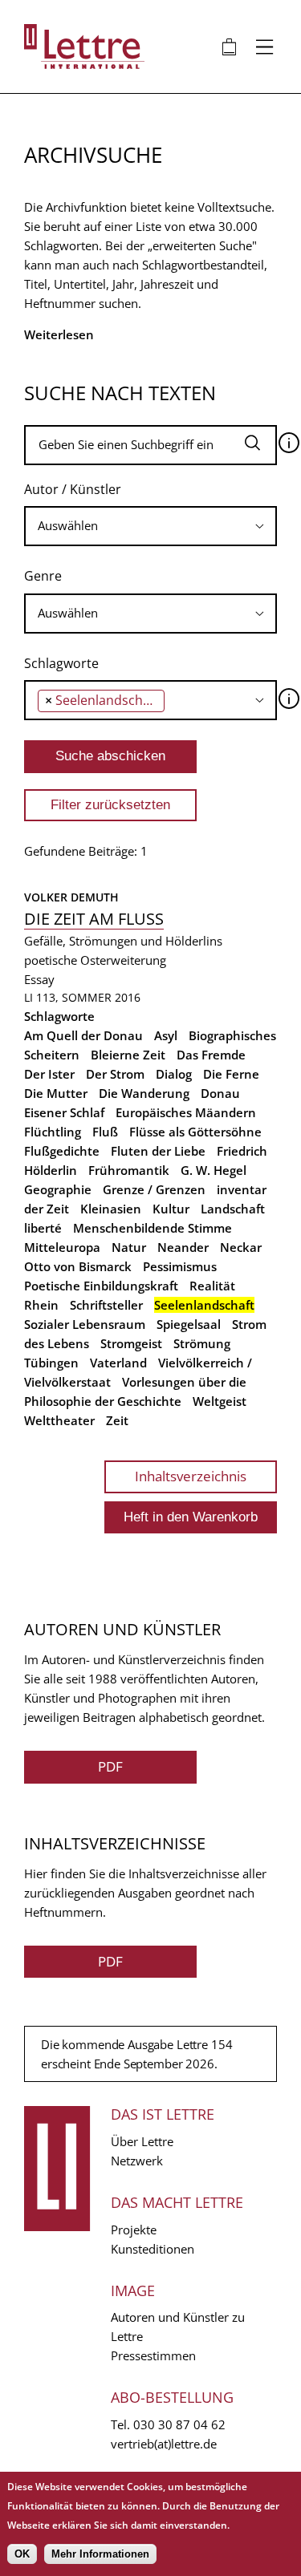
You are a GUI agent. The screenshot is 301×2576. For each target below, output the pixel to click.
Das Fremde (211, 1055)
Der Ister (49, 1074)
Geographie (58, 1189)
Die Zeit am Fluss (94, 919)
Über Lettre (142, 2141)
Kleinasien (111, 1209)
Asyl (166, 1035)
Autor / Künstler (73, 489)
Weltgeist (220, 1401)
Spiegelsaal (189, 1324)
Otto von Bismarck (78, 1266)
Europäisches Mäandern (186, 1112)
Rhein (41, 1305)
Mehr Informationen (100, 2554)
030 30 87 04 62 (179, 2424)
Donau (220, 1093)
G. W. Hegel (214, 1170)
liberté (43, 1228)
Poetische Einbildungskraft (101, 1286)
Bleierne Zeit (128, 1055)
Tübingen (51, 1363)
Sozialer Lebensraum (85, 1324)
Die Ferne (231, 1074)
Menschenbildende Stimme (153, 1228)
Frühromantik (129, 1170)
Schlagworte (61, 663)
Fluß (105, 1132)
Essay (39, 979)
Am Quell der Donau (83, 1035)
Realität (212, 1286)
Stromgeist (131, 1343)
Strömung (202, 1343)
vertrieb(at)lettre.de (164, 2444)
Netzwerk (137, 2161)
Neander (183, 1247)
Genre (43, 576)
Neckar (241, 1247)
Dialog (174, 1074)
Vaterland (118, 1363)
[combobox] (150, 526)
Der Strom (115, 1074)
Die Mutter (56, 1093)
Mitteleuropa (62, 1247)
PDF (110, 1766)
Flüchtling (53, 1132)
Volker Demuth (71, 897)
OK (22, 2554)
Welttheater (59, 1420)
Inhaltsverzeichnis (191, 1476)
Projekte (134, 2230)
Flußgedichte (62, 1151)
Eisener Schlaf (64, 1112)
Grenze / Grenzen (154, 1189)
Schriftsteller (106, 1305)
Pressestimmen (153, 2355)
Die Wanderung (144, 1093)
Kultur (171, 1209)
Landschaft (233, 1209)
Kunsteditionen (153, 2249)
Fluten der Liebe (158, 1151)
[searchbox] (150, 526)
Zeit (117, 1420)
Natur (129, 1247)
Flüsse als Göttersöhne (195, 1132)
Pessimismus (180, 1266)
